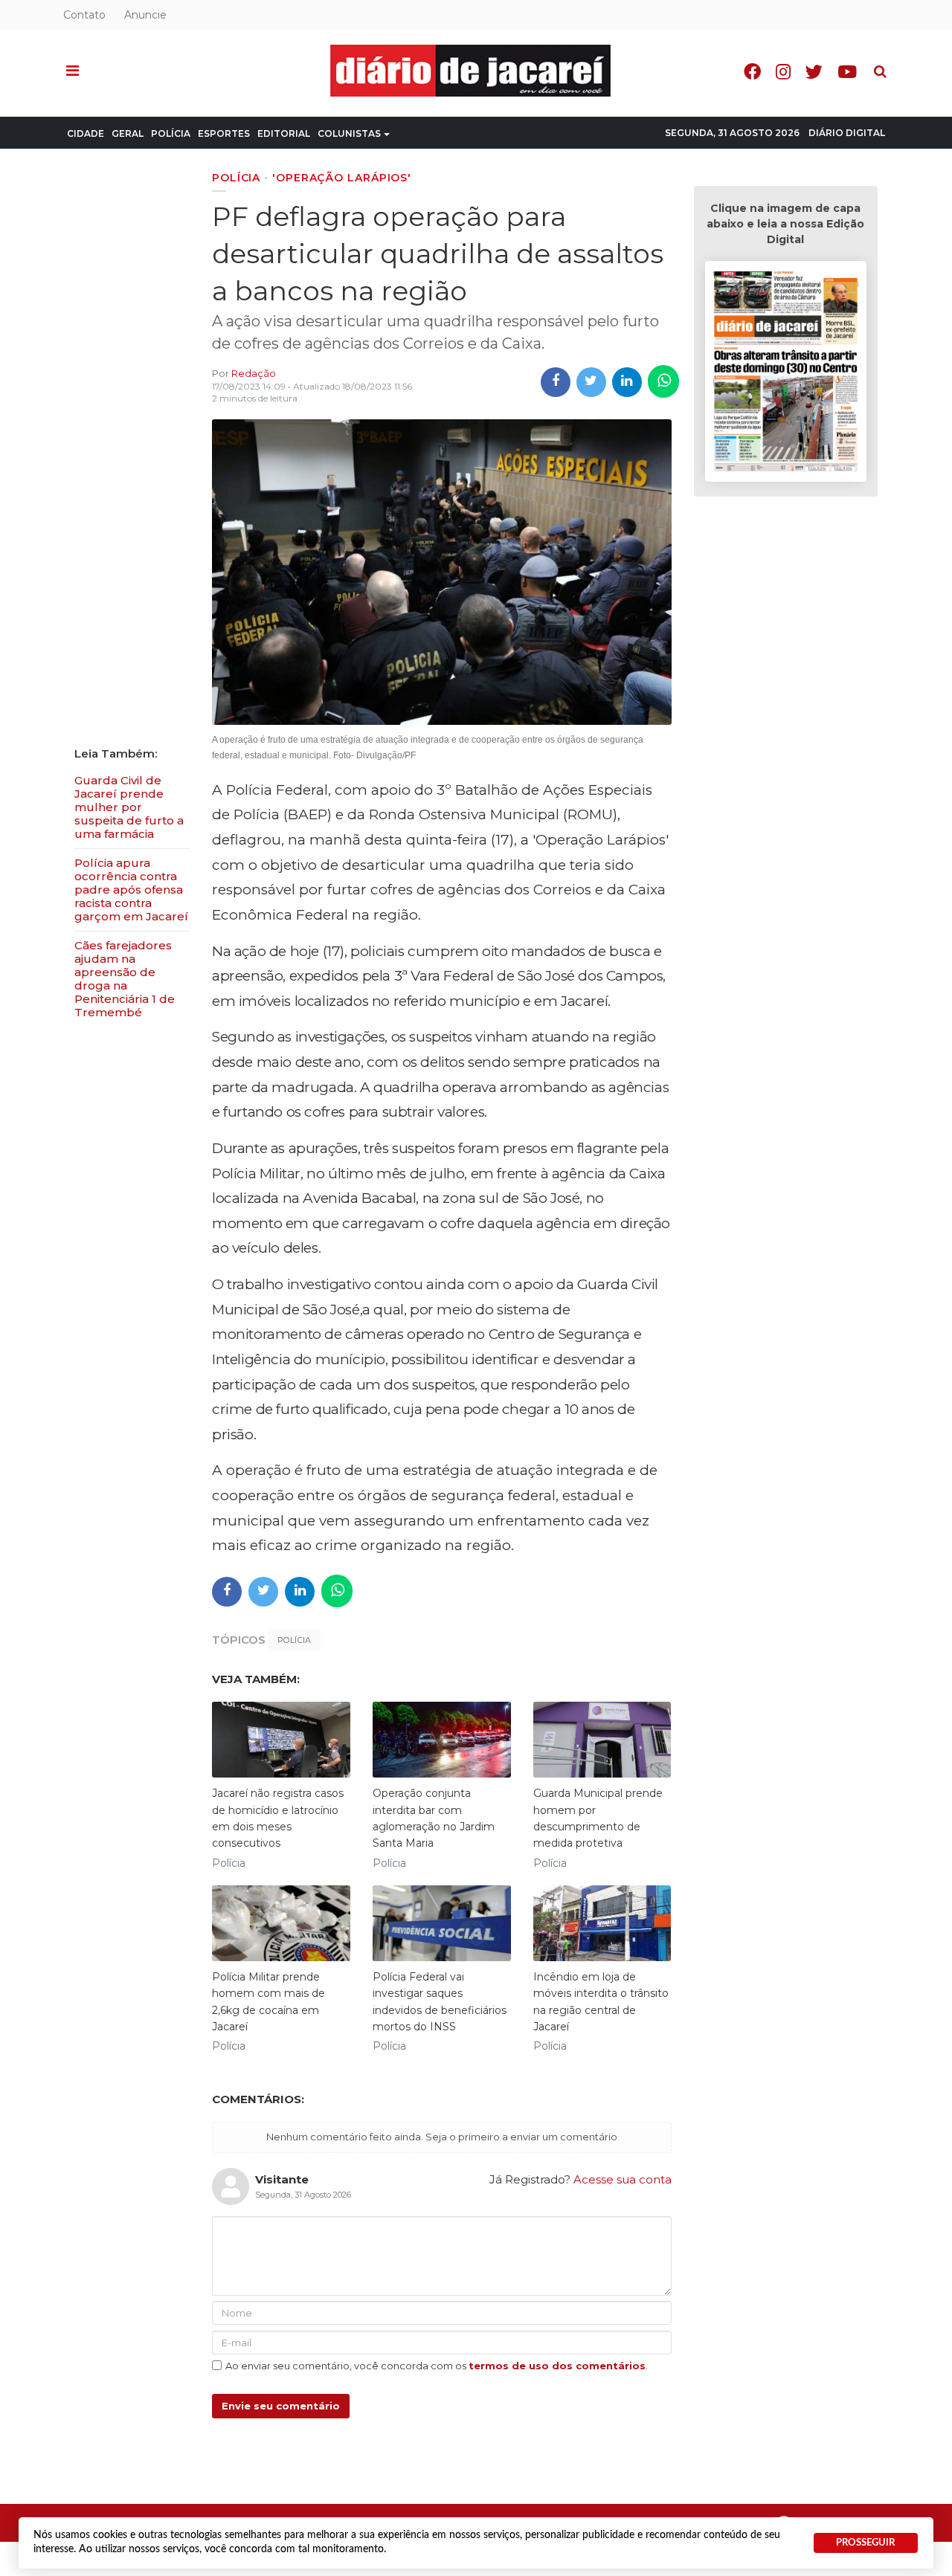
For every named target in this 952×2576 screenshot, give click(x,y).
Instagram (783, 72)
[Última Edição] (786, 374)
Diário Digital (847, 133)
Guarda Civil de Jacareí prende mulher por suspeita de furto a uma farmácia (129, 807)
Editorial (284, 133)
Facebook (752, 72)
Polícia (171, 133)
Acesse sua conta (623, 2179)
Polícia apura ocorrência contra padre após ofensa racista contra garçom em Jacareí (131, 890)
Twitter (814, 72)
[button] (73, 71)
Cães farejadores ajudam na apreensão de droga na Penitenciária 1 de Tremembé (125, 979)
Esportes (224, 133)
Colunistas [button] (349, 133)
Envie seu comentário (281, 2406)
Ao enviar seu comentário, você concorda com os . (437, 2366)
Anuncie (145, 15)
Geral (128, 133)
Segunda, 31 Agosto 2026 (732, 133)
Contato (84, 15)
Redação (254, 373)
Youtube (847, 72)
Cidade (86, 133)
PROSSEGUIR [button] (865, 2543)
